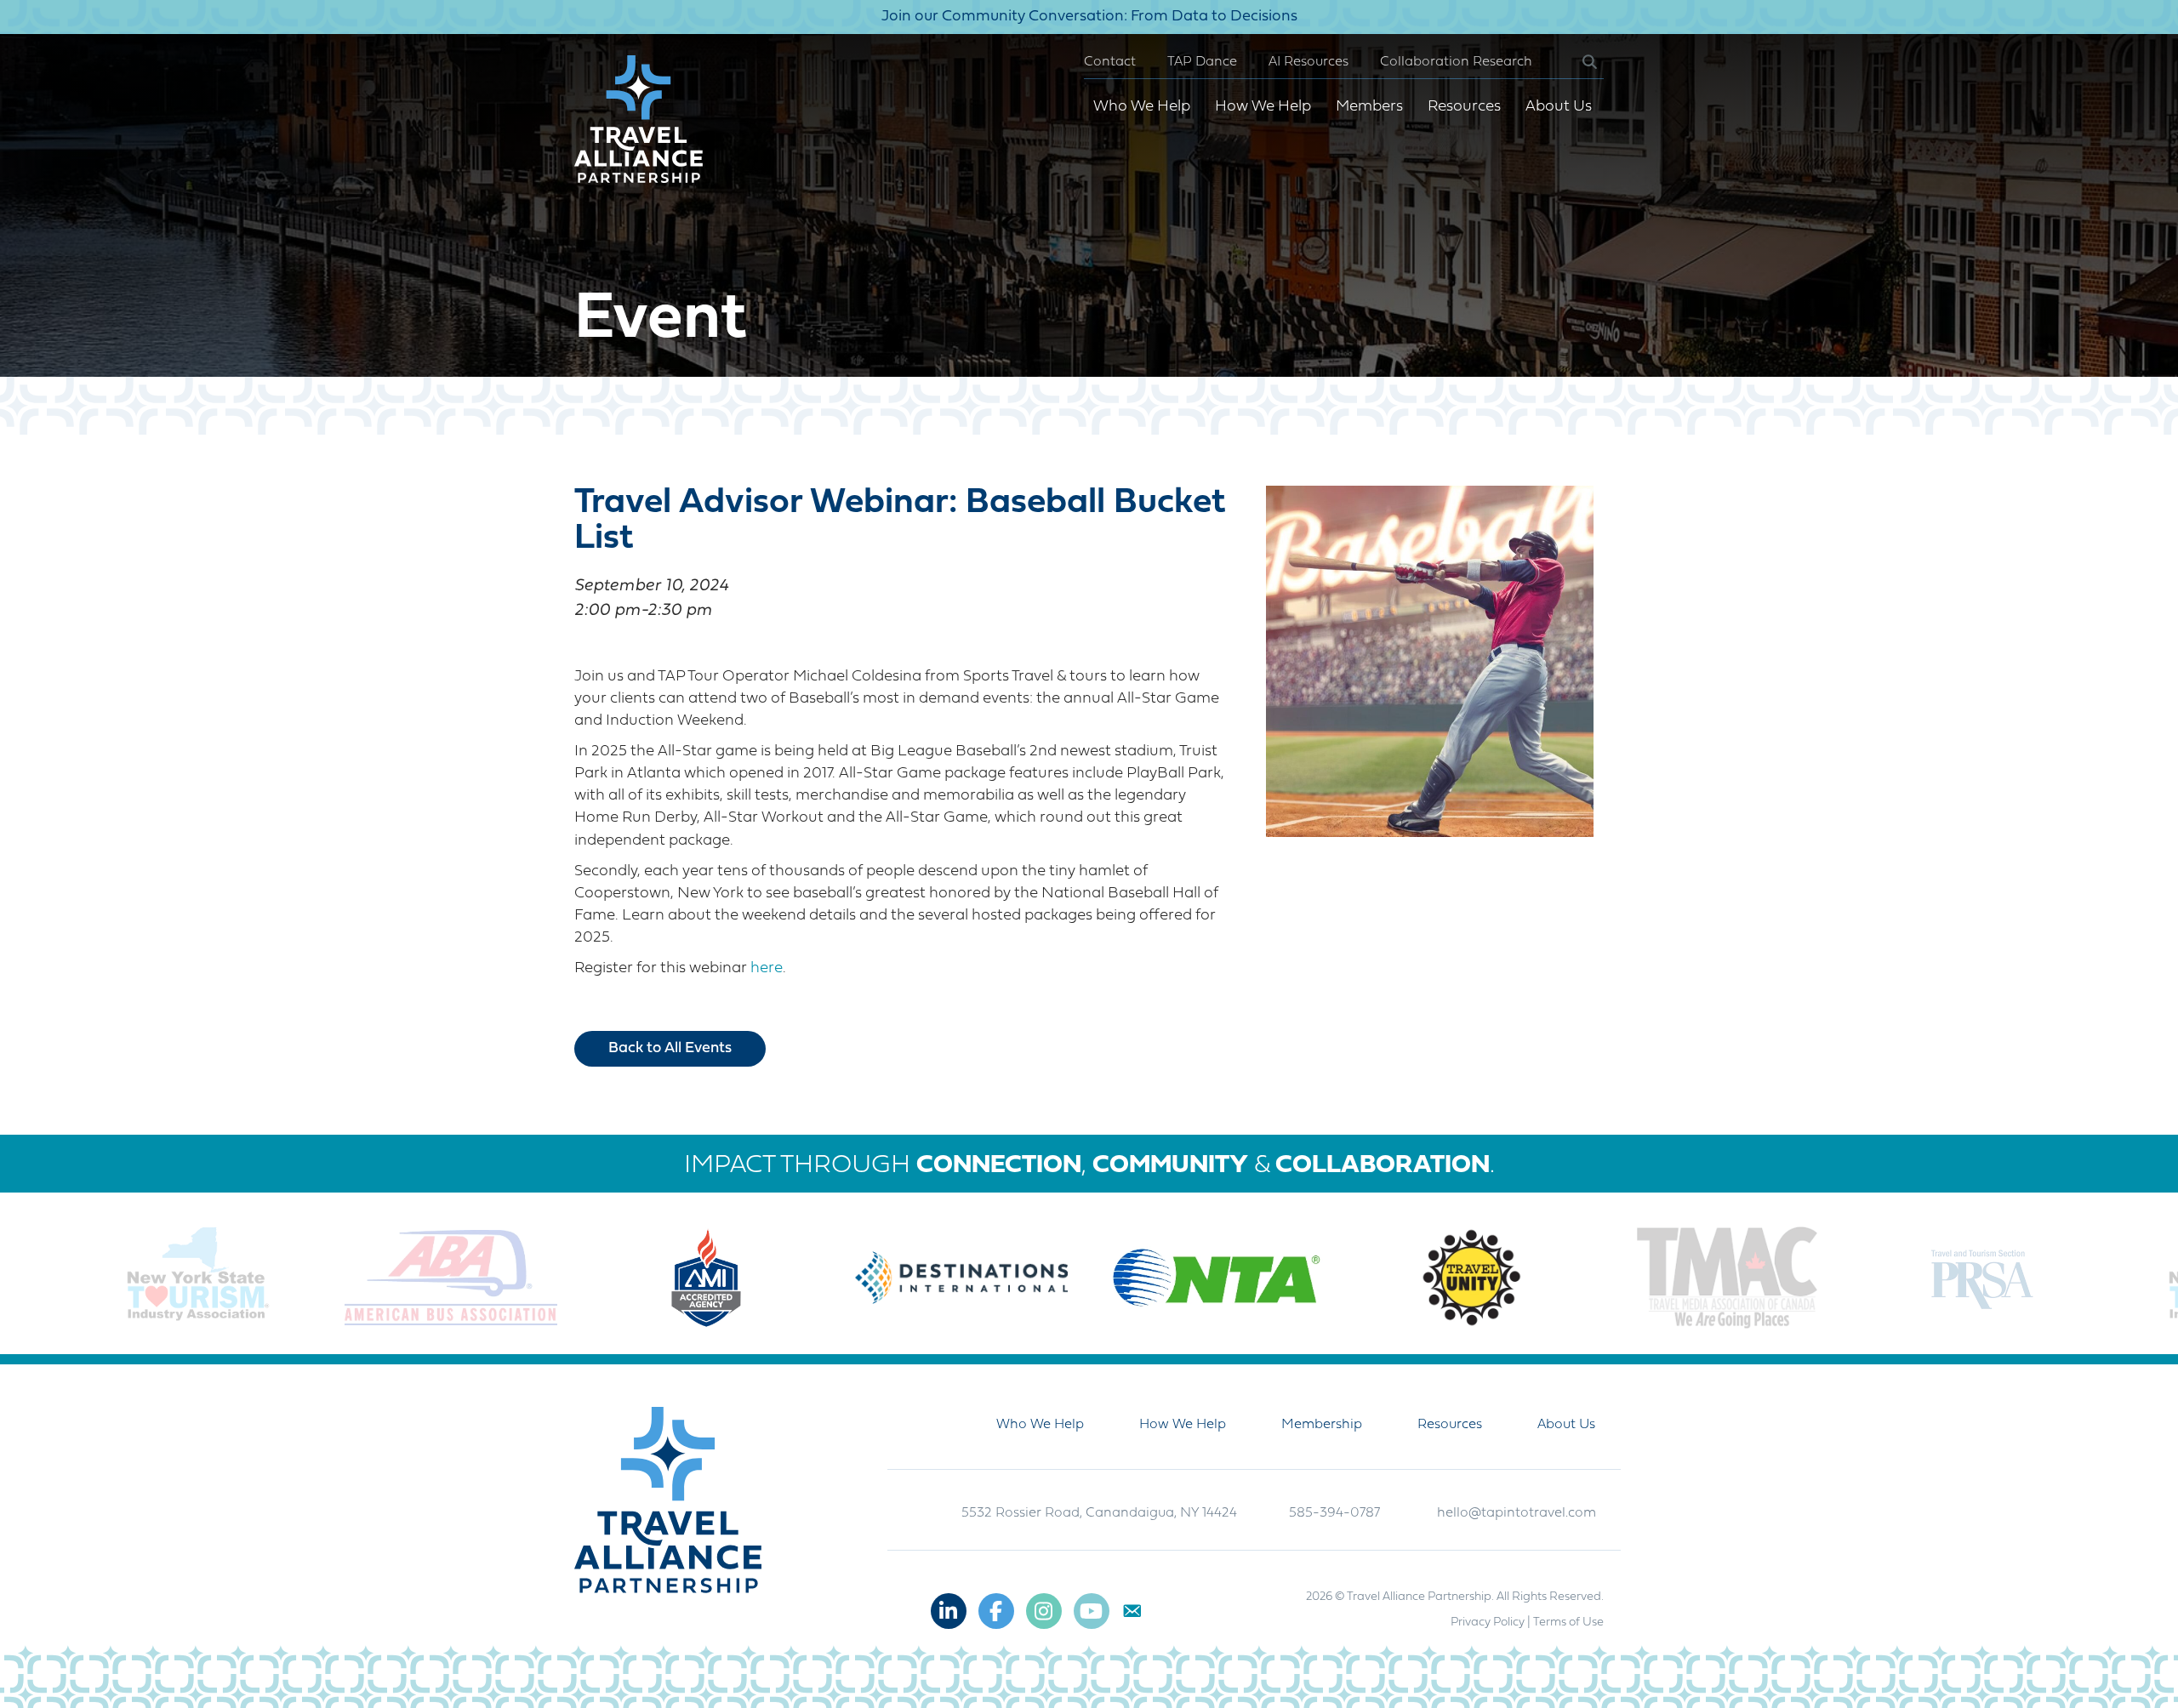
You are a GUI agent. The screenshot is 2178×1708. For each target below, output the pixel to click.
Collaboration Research (1456, 62)
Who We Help (1142, 107)
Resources (1464, 107)
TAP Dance (1202, 62)
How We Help (1263, 107)
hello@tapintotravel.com (1517, 1513)
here (767, 968)
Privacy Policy (1488, 1623)
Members (1369, 107)
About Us (1559, 107)
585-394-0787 (1334, 1513)
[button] (1576, 63)
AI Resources (1309, 62)
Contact (1110, 62)
